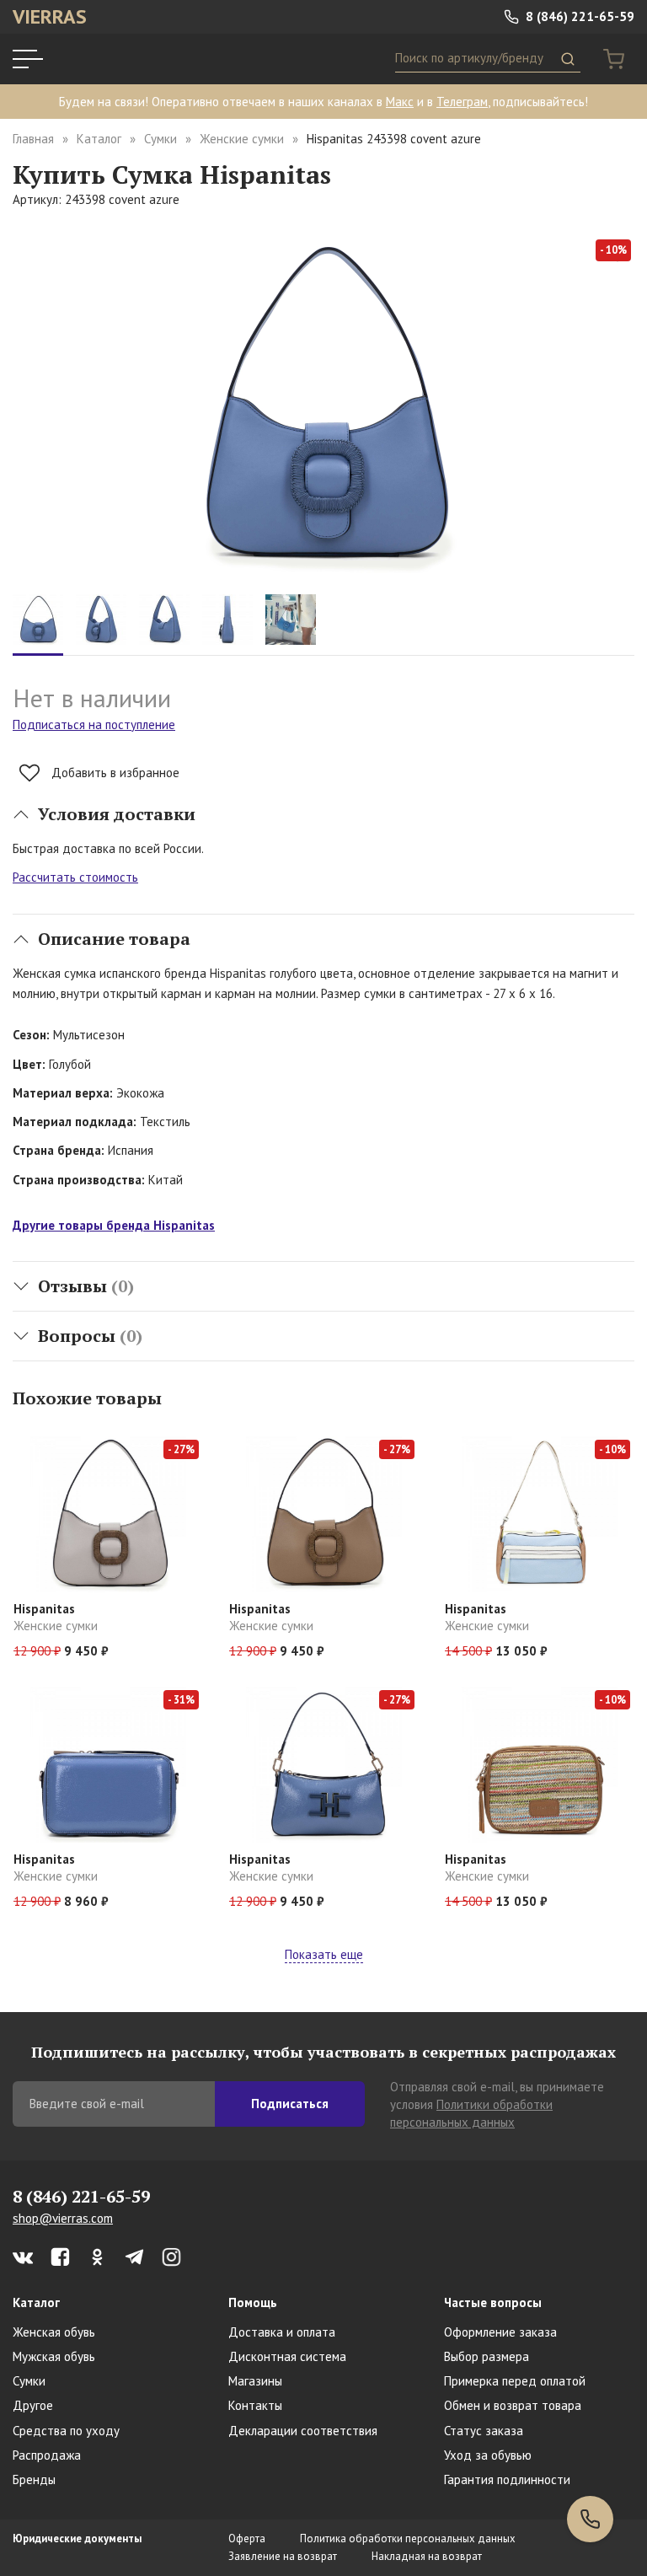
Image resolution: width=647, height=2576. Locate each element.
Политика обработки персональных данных (408, 2538)
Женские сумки (242, 139)
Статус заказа (484, 2431)
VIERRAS (50, 16)
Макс (400, 102)
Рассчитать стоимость (75, 877)
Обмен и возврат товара (513, 2405)
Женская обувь (54, 2332)
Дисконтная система (287, 2356)
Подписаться (290, 2104)
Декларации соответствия (303, 2431)
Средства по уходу (66, 2431)
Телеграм (462, 102)
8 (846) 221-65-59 (578, 16)
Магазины (255, 2381)
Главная (33, 139)
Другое (33, 2405)
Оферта (247, 2538)
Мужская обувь (54, 2356)
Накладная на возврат (427, 2556)
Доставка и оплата (282, 2332)
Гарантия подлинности (507, 2479)
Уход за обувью (488, 2455)
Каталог (99, 139)
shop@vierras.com (63, 2218)
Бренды (34, 2479)
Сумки (160, 139)
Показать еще (324, 1954)
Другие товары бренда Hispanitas (114, 1225)
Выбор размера (487, 2356)
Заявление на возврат (283, 2556)
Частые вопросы (493, 2302)
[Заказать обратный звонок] (590, 2519)
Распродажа (47, 2455)
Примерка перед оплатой (515, 2381)
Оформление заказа (500, 2332)
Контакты (255, 2405)
